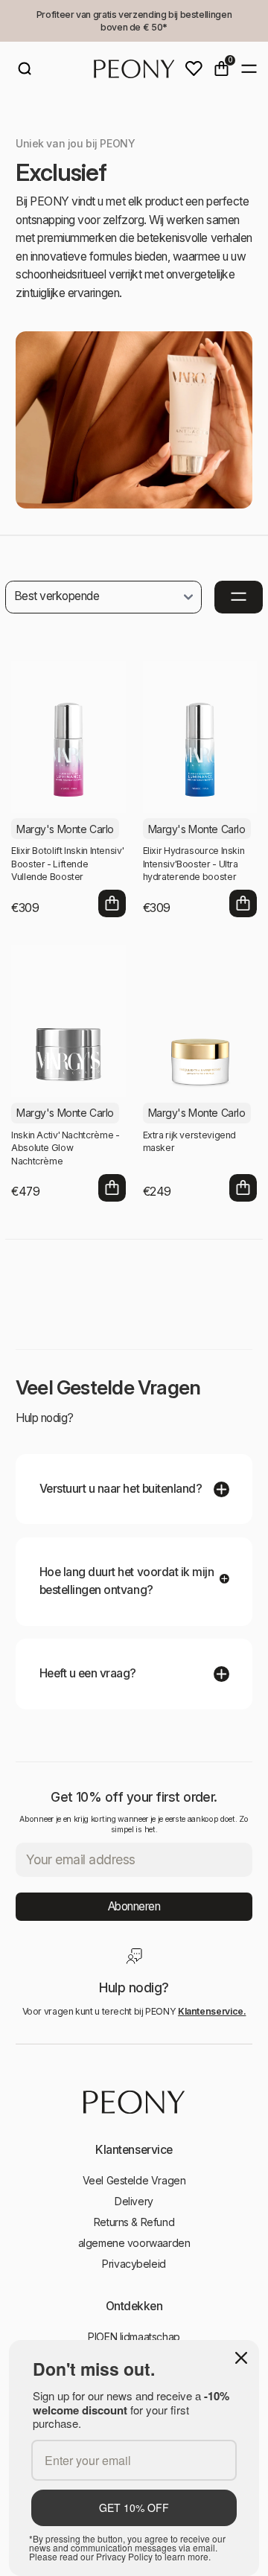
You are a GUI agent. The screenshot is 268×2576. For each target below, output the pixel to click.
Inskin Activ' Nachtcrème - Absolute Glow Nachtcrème (65, 1148)
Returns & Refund (134, 2222)
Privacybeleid (134, 2264)
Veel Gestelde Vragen (134, 2180)
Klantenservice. (212, 2011)
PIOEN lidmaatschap (134, 2337)
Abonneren (134, 1906)
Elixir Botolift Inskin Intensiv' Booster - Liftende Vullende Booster (67, 864)
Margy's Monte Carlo (65, 829)
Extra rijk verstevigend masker (190, 1142)
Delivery (134, 2201)
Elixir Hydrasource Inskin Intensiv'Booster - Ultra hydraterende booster (194, 864)
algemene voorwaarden (134, 2243)
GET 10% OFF (134, 2508)
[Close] (241, 2358)
